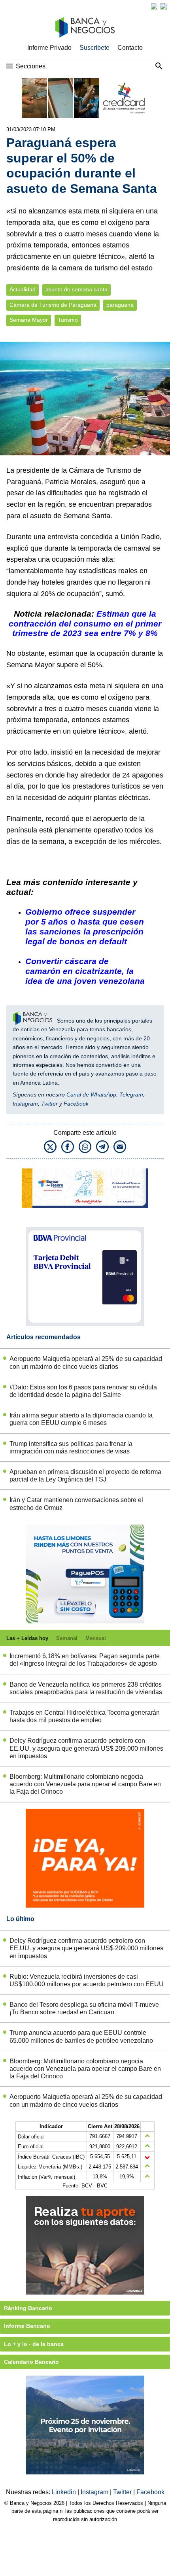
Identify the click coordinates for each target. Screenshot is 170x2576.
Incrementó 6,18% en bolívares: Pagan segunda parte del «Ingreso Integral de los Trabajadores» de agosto (85, 1660)
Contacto (130, 48)
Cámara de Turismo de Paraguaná (53, 305)
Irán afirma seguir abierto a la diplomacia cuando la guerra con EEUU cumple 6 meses (81, 1419)
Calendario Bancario (31, 2362)
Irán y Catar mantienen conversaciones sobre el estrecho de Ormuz (76, 1504)
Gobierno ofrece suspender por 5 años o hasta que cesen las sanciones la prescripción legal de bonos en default (85, 927)
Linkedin (65, 2492)
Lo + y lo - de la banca (34, 2344)
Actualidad (23, 290)
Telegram (131, 1095)
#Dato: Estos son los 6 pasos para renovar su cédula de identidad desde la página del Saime (83, 1391)
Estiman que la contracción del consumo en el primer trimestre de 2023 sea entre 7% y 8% (85, 624)
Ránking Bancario (28, 2308)
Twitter (49, 1104)
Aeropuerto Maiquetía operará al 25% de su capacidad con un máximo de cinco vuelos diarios (86, 1363)
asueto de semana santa (76, 290)
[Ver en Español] (164, 6)
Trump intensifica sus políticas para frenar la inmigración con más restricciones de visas (71, 1447)
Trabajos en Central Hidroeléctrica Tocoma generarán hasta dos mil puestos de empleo (85, 1716)
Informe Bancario (27, 2326)
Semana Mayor (29, 320)
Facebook (76, 1104)
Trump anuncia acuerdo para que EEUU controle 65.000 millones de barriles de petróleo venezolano (81, 2036)
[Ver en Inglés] (154, 6)
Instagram (25, 1104)
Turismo (68, 320)
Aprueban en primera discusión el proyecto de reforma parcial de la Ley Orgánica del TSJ (85, 1476)
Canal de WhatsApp (91, 1095)
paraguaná (120, 305)
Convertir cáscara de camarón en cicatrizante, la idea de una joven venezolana (85, 971)
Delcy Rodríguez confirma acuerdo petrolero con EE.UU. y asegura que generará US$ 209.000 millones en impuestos (86, 1748)
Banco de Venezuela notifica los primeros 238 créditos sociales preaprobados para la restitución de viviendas (86, 1688)
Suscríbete (94, 48)
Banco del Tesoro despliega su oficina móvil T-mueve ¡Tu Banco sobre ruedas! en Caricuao (84, 2008)
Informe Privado (49, 48)
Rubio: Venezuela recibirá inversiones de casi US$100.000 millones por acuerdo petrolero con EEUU (87, 1980)
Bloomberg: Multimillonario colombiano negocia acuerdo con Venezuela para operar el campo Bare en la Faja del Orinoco (85, 1784)
